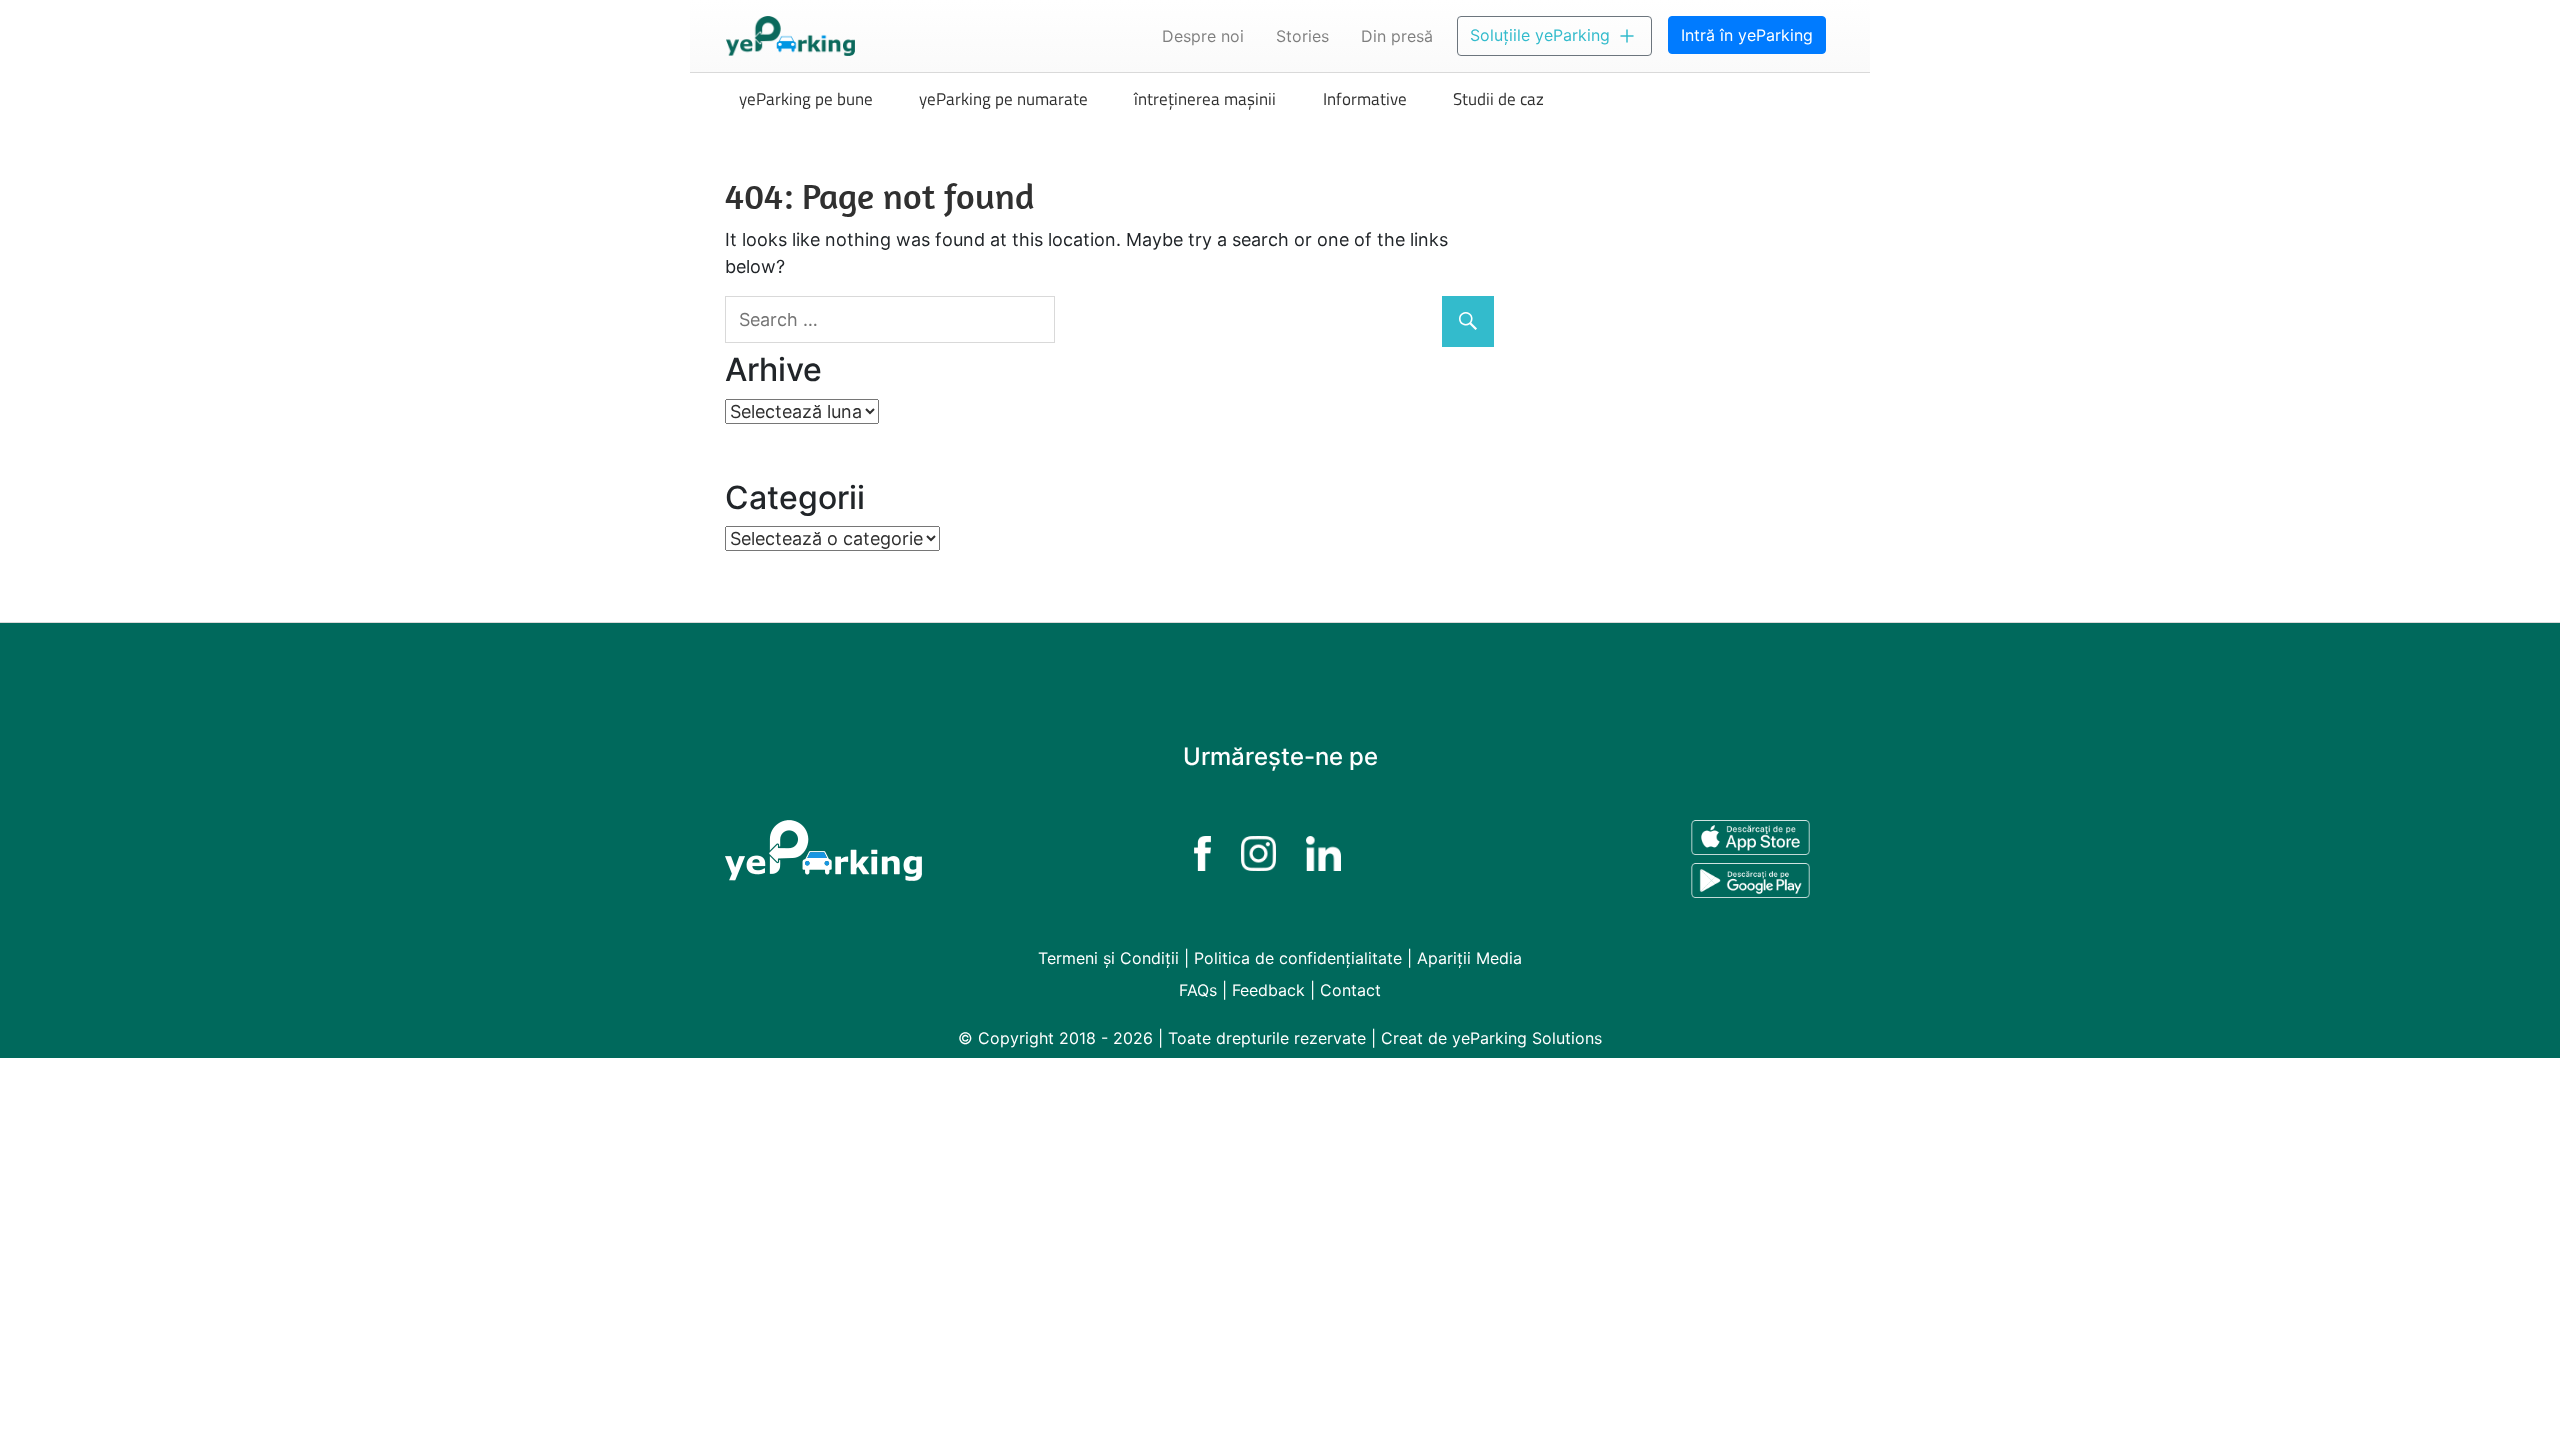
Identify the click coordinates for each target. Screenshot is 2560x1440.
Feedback (1268, 990)
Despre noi (1203, 36)
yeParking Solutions (1527, 1038)
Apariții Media (1469, 958)
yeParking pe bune (806, 99)
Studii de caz (1498, 99)
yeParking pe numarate (1003, 99)
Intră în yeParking (1747, 35)
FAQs (1198, 990)
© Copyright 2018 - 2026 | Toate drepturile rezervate (1164, 1038)
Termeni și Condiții (1108, 958)
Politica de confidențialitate (1298, 958)
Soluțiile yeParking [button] (1542, 35)
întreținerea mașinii (1205, 99)
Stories (1302, 36)
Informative (1365, 99)
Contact (1350, 990)
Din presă (1397, 36)
